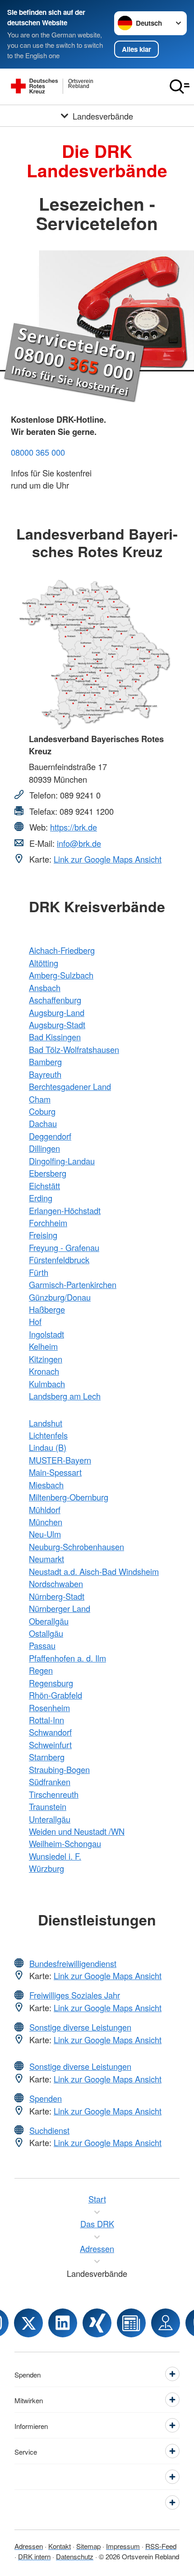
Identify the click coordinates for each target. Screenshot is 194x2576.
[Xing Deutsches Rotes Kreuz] (97, 2323)
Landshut (46, 1423)
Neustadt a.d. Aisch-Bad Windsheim (94, 1571)
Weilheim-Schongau (65, 1843)
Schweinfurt (50, 1745)
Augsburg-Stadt (57, 1025)
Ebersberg (48, 1173)
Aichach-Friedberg (62, 950)
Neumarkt (46, 1559)
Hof (35, 1321)
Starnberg (47, 1757)
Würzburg (46, 1868)
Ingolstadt (46, 1334)
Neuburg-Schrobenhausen (76, 1547)
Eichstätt (44, 1186)
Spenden (46, 2098)
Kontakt (60, 2546)
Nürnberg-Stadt (57, 1596)
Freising (43, 1235)
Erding (41, 1198)
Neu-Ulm (45, 1534)
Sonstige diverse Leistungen (80, 2027)
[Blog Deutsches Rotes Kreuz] (131, 2323)
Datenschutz (75, 2556)
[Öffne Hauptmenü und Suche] (180, 87)
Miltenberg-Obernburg (69, 1497)
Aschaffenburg (55, 1000)
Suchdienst (49, 2130)
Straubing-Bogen (59, 1769)
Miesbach (46, 1485)
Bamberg (45, 1062)
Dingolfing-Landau (62, 1161)
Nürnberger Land (60, 1608)
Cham (40, 1099)
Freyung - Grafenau (64, 1247)
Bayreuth (45, 1074)
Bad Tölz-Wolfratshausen (74, 1049)
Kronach (44, 1371)
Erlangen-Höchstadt (65, 1210)
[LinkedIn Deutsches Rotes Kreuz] (63, 2323)
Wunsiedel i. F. (55, 1856)
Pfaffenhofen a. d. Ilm (67, 1658)
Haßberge (47, 1309)
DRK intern (34, 2556)
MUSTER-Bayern (60, 1460)
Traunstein (48, 1806)
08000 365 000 (38, 452)
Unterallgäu (50, 1819)
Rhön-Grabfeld (55, 1695)
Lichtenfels (48, 1435)
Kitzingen (46, 1359)
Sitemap (88, 2546)
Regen (41, 1670)
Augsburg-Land (57, 1012)
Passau (42, 1645)
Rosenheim (49, 1708)
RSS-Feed (161, 2546)
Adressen (29, 2546)
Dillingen (44, 1148)
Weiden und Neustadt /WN (77, 1831)
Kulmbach (47, 1384)
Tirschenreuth (54, 1794)
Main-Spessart (55, 1472)
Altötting (44, 963)
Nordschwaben (56, 1583)
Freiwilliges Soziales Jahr (75, 1995)
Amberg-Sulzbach (61, 975)
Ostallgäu (46, 1633)
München (46, 1522)
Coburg (42, 1111)
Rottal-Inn (46, 1720)
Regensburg (51, 1683)
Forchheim (48, 1223)
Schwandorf (50, 1732)
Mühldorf (45, 1510)
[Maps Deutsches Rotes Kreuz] (166, 2323)
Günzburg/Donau (60, 1297)
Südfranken (50, 1782)
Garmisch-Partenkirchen (73, 1284)
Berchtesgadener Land (70, 1086)
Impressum (123, 2546)
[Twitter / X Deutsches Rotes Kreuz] (28, 2323)
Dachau (43, 1123)
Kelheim (43, 1346)
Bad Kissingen (55, 1037)
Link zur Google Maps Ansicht (108, 859)
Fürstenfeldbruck (59, 1260)
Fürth (39, 1272)
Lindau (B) (48, 1447)
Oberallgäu (49, 1621)
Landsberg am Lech (65, 1396)
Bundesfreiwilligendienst (73, 1963)
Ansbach (45, 988)
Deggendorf (50, 1136)
